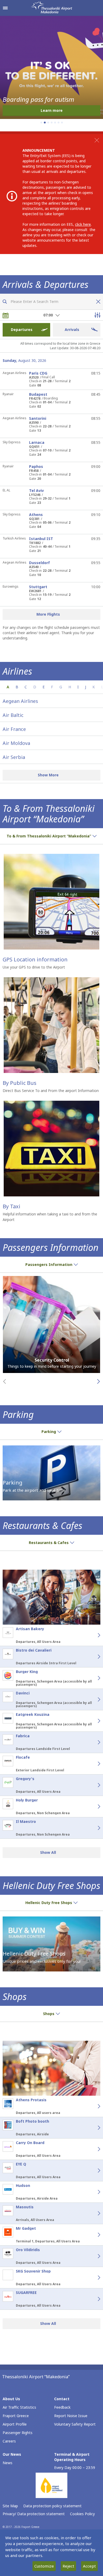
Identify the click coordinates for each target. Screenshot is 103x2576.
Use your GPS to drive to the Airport (34, 967)
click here (83, 224)
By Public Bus (20, 1083)
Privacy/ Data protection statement (34, 2514)
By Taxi (11, 1206)
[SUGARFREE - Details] (93, 2299)
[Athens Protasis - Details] (93, 2106)
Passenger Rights (18, 2433)
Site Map (10, 2506)
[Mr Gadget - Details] (93, 2235)
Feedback (62, 2407)
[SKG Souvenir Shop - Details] (93, 2278)
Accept (89, 2566)
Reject (68, 2566)
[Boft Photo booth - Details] (93, 2128)
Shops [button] (49, 2014)
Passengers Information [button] (49, 1264)
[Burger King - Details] (93, 1678)
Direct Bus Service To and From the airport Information (51, 1091)
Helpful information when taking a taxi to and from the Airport (50, 1217)
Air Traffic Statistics (19, 2407)
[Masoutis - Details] (93, 2213)
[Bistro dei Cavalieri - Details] (93, 1657)
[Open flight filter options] (97, 315)
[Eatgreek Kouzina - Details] (93, 1721)
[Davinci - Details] (93, 1699)
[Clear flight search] (97, 302)
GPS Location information (35, 959)
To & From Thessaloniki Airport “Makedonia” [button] (49, 836)
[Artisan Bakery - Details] (93, 1635)
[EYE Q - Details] (93, 2171)
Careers (9, 2441)
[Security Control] (51, 1324)
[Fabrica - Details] (93, 1742)
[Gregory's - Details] (93, 1785)
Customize (44, 2566)
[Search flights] (5, 302)
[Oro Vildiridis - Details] (93, 2256)
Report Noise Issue (71, 2416)
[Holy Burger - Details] (93, 1807)
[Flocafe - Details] (93, 1764)
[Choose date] (6, 315)
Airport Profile (15, 2424)
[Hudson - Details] (93, 2192)
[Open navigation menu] (5, 8)
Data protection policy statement (52, 2506)
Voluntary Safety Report (75, 2424)
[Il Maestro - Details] (93, 1828)
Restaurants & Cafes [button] (49, 1543)
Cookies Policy (82, 2514)
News (8, 2463)
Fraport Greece (16, 2416)
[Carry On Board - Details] (93, 2149)
